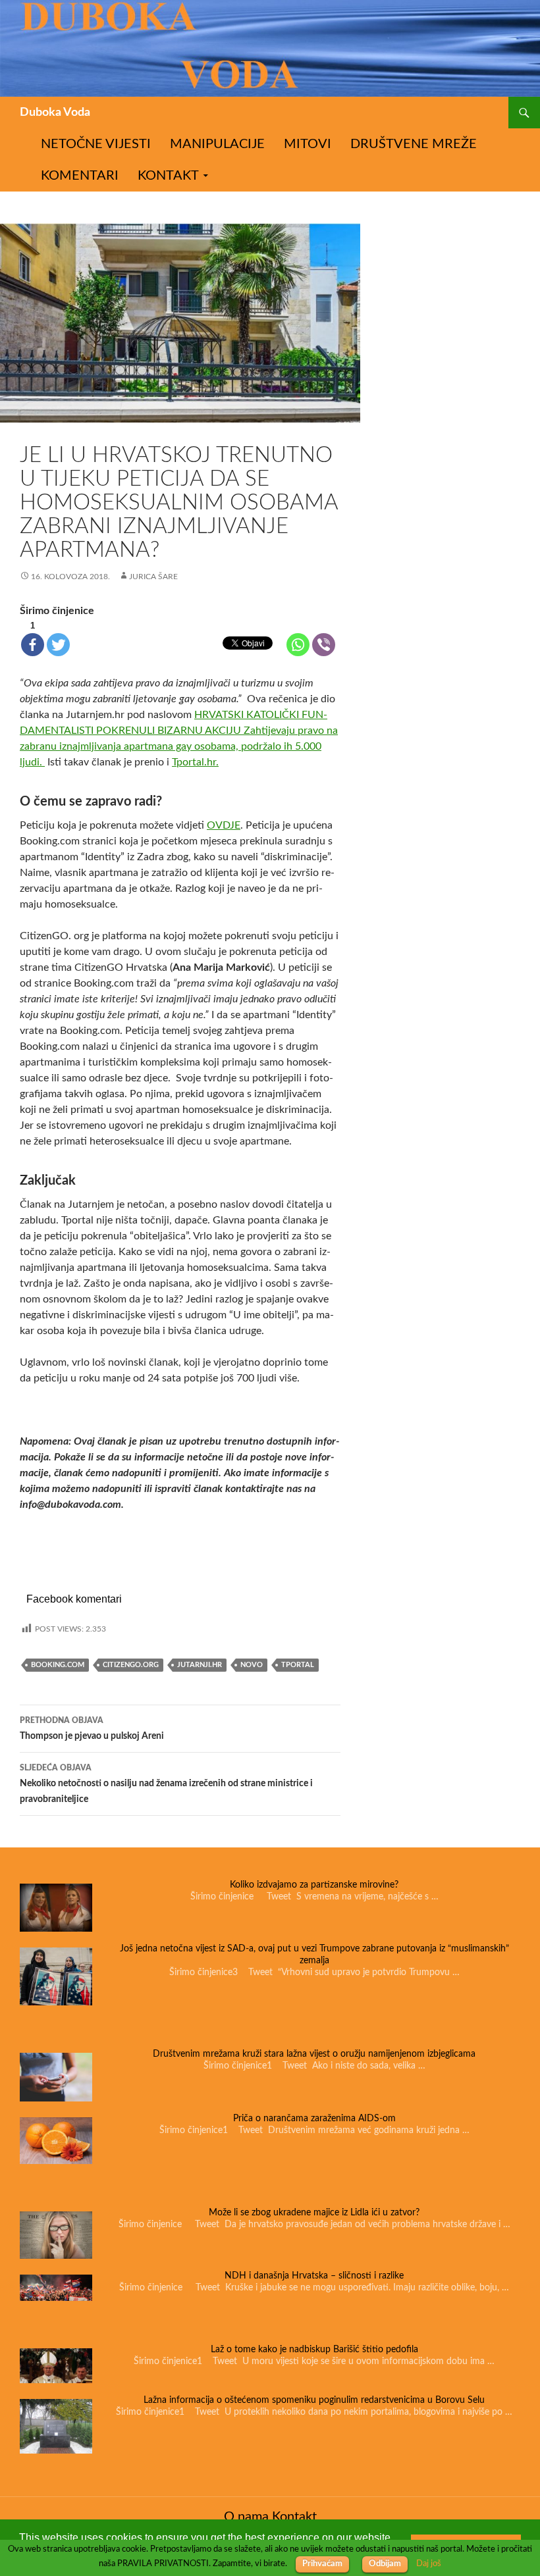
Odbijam (385, 2564)
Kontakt (168, 176)
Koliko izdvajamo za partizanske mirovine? (314, 1885)
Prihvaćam (322, 2564)
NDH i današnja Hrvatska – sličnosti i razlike (314, 2276)
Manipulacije (217, 144)
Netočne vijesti (96, 144)
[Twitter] (58, 645)
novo (252, 1665)
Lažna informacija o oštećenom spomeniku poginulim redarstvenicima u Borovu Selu (314, 2400)
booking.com (58, 1665)
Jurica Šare (153, 577)
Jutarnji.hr (200, 1665)
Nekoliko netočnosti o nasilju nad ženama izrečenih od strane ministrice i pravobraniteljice (166, 1784)
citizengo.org (131, 1665)
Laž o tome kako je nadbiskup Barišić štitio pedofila (314, 2350)
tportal (298, 1665)
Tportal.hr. (195, 762)
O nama (246, 2517)
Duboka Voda (55, 113)
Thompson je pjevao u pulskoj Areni (92, 1729)
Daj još (429, 2563)
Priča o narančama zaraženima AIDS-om (314, 2119)
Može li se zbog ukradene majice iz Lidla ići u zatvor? (314, 2213)
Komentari (80, 176)
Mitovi (308, 144)
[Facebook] (33, 645)
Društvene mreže (414, 144)
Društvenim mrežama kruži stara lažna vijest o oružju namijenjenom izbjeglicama (314, 2054)
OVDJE (224, 825)
